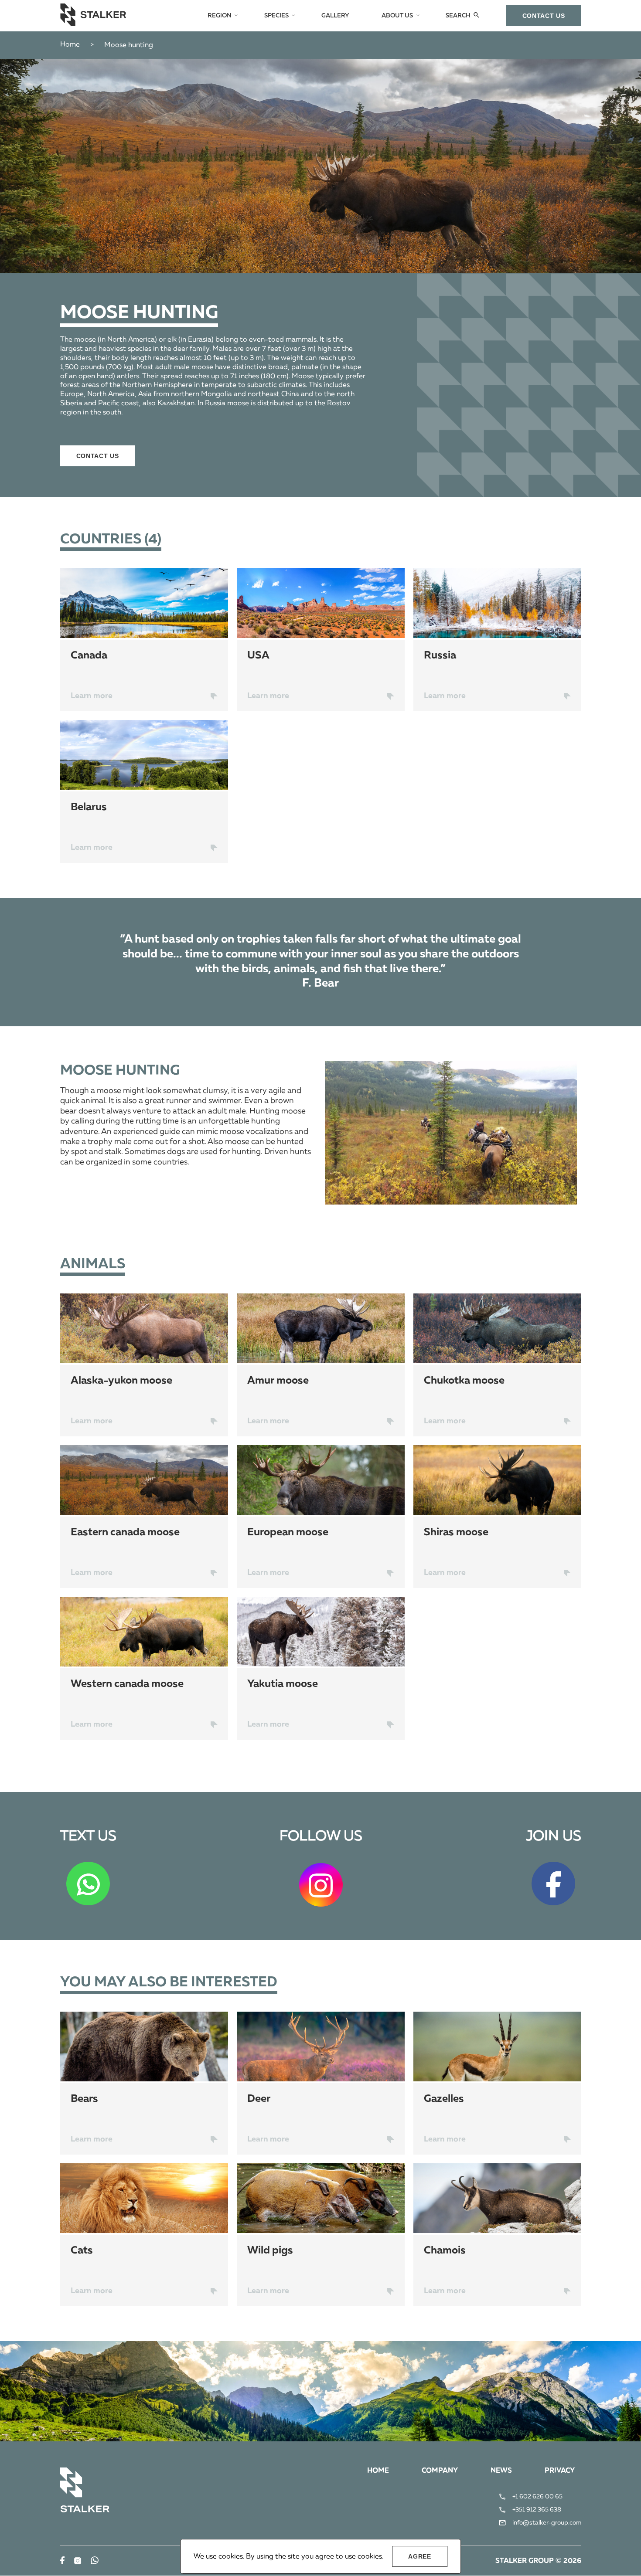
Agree (420, 2556)
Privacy (560, 2471)
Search (458, 16)
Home (70, 45)
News (501, 2471)
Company (440, 2471)
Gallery (335, 16)
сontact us (544, 16)
